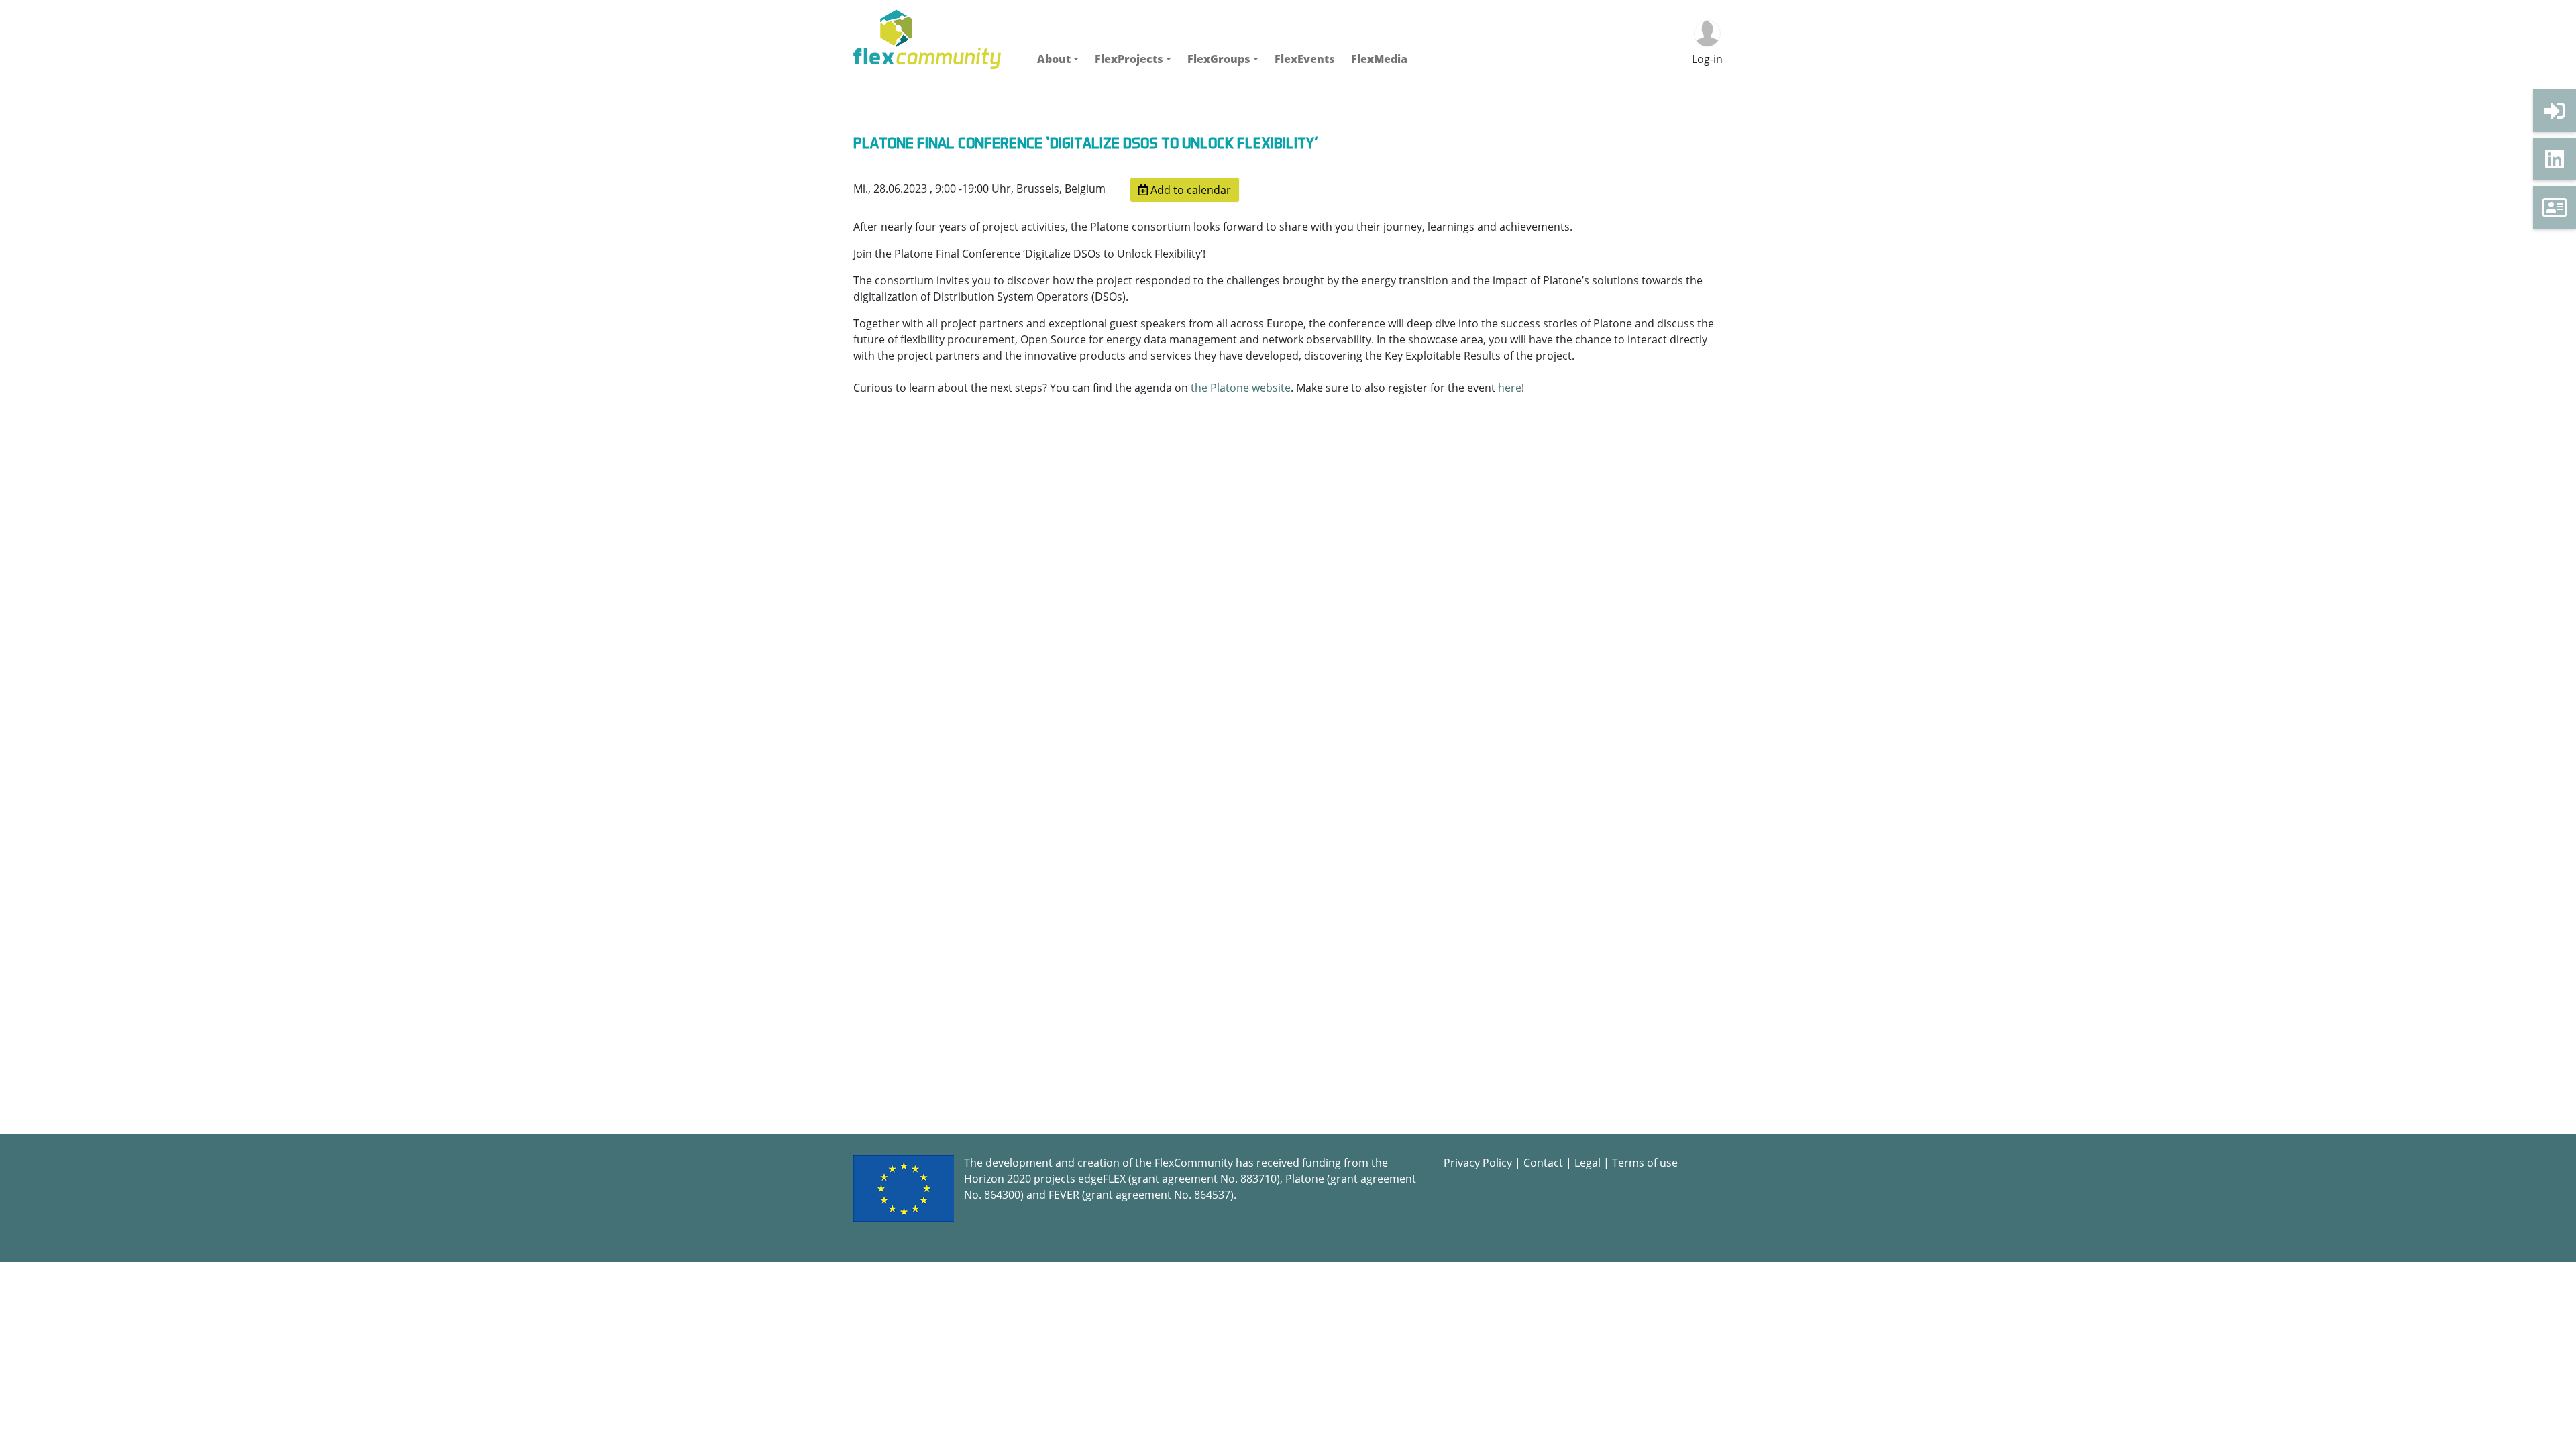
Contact (1543, 1163)
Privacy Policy (1478, 1163)
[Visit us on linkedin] (2555, 159)
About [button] (1054, 59)
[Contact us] (2555, 207)
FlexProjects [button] (1129, 59)
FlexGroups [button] (1219, 59)
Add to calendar (1189, 190)
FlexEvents (1305, 59)
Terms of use (1645, 1163)
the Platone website (1241, 388)
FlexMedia (1379, 59)
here (1510, 388)
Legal (1588, 1163)
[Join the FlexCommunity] (2555, 111)
